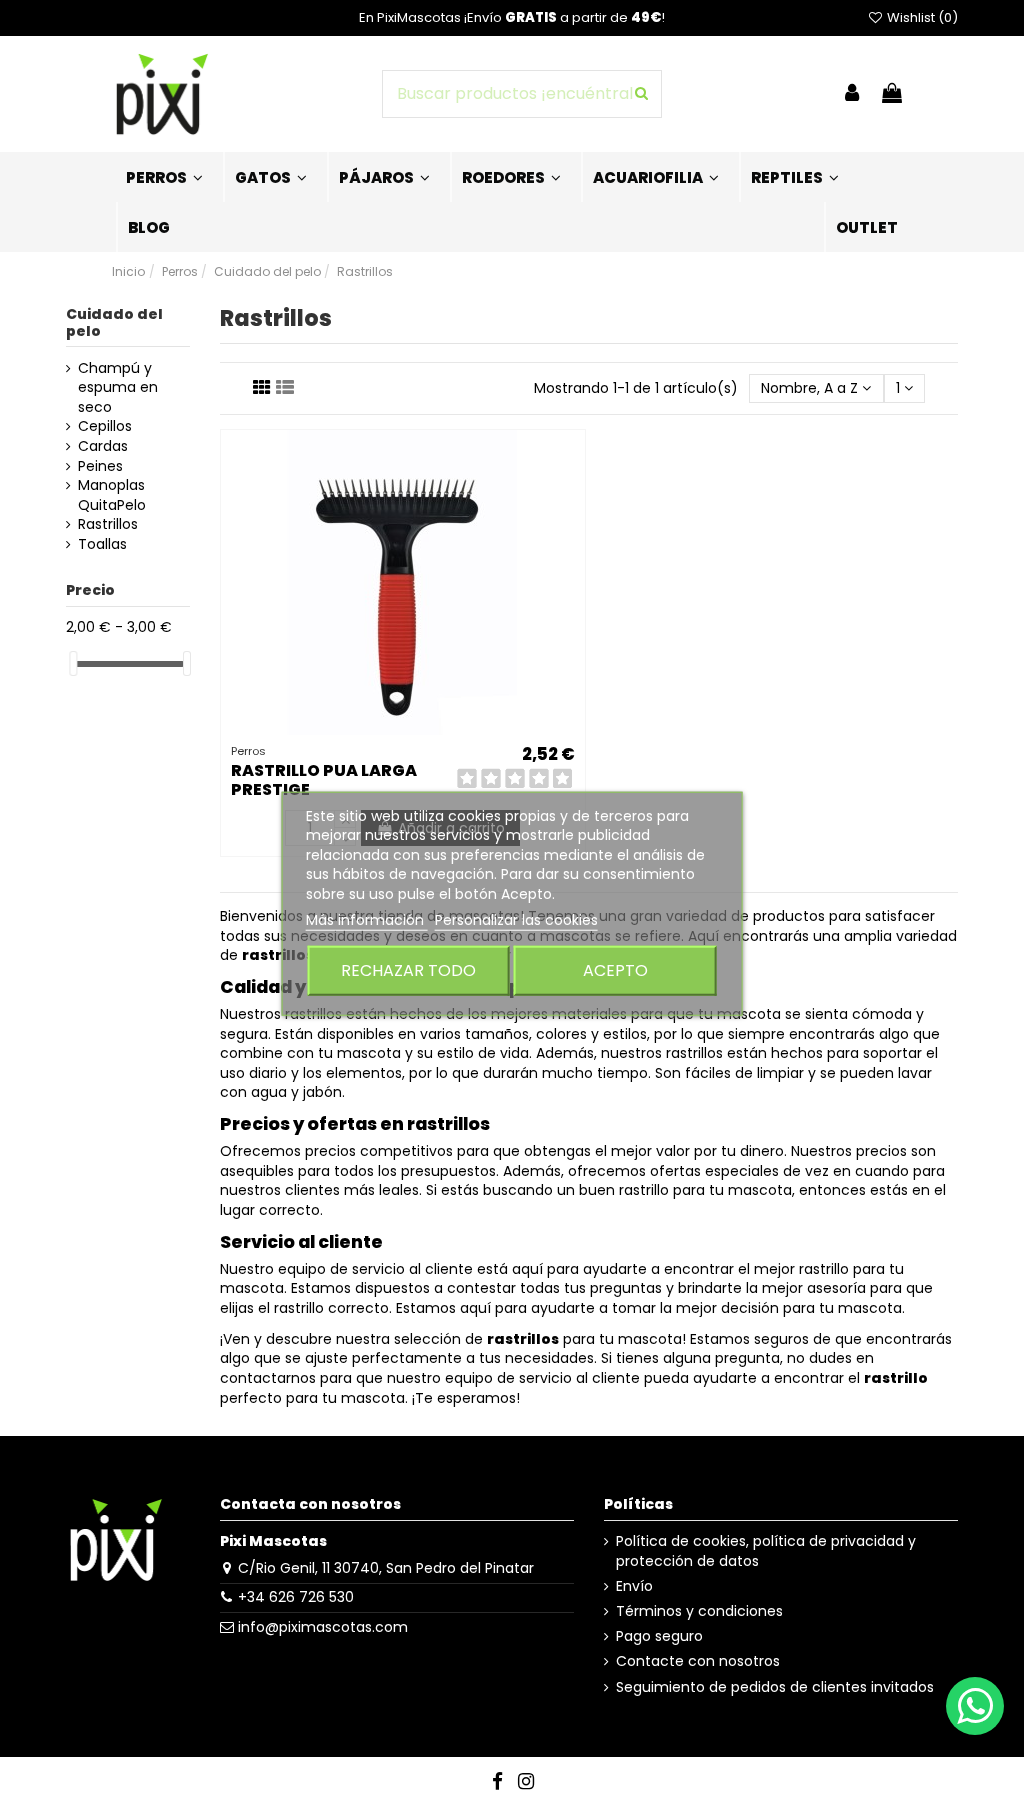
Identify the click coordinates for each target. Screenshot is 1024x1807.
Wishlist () (921, 17)
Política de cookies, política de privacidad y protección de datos (766, 1551)
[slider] (73, 663)
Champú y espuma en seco (118, 388)
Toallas (102, 544)
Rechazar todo (408, 970)
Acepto (615, 970)
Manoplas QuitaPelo (112, 495)
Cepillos (105, 426)
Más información (367, 920)
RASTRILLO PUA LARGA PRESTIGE (324, 780)
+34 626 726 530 (296, 1597)
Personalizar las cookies (516, 920)
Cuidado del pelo (114, 322)
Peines (100, 466)
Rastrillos (108, 524)
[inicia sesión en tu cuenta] (852, 94)
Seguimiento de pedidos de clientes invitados (775, 1687)
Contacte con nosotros (698, 1661)
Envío (634, 1586)
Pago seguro (659, 1636)
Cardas (103, 446)
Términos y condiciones (699, 1611)
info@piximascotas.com (323, 1627)
